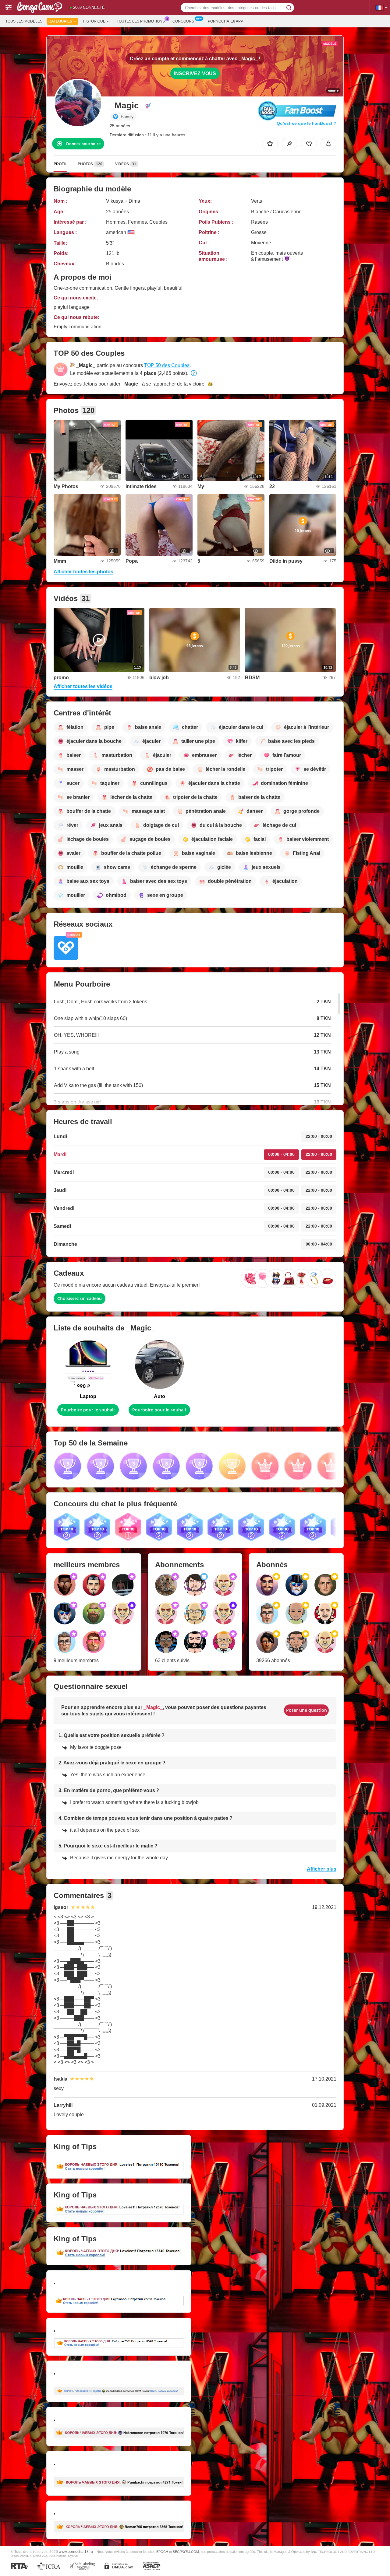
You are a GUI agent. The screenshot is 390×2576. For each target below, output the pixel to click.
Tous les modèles (24, 21)
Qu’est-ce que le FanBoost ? (307, 123)
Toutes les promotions (141, 21)
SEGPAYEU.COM (186, 2552)
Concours (183, 21)
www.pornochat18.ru (76, 2552)
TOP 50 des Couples (167, 365)
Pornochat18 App (225, 21)
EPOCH (162, 2552)
